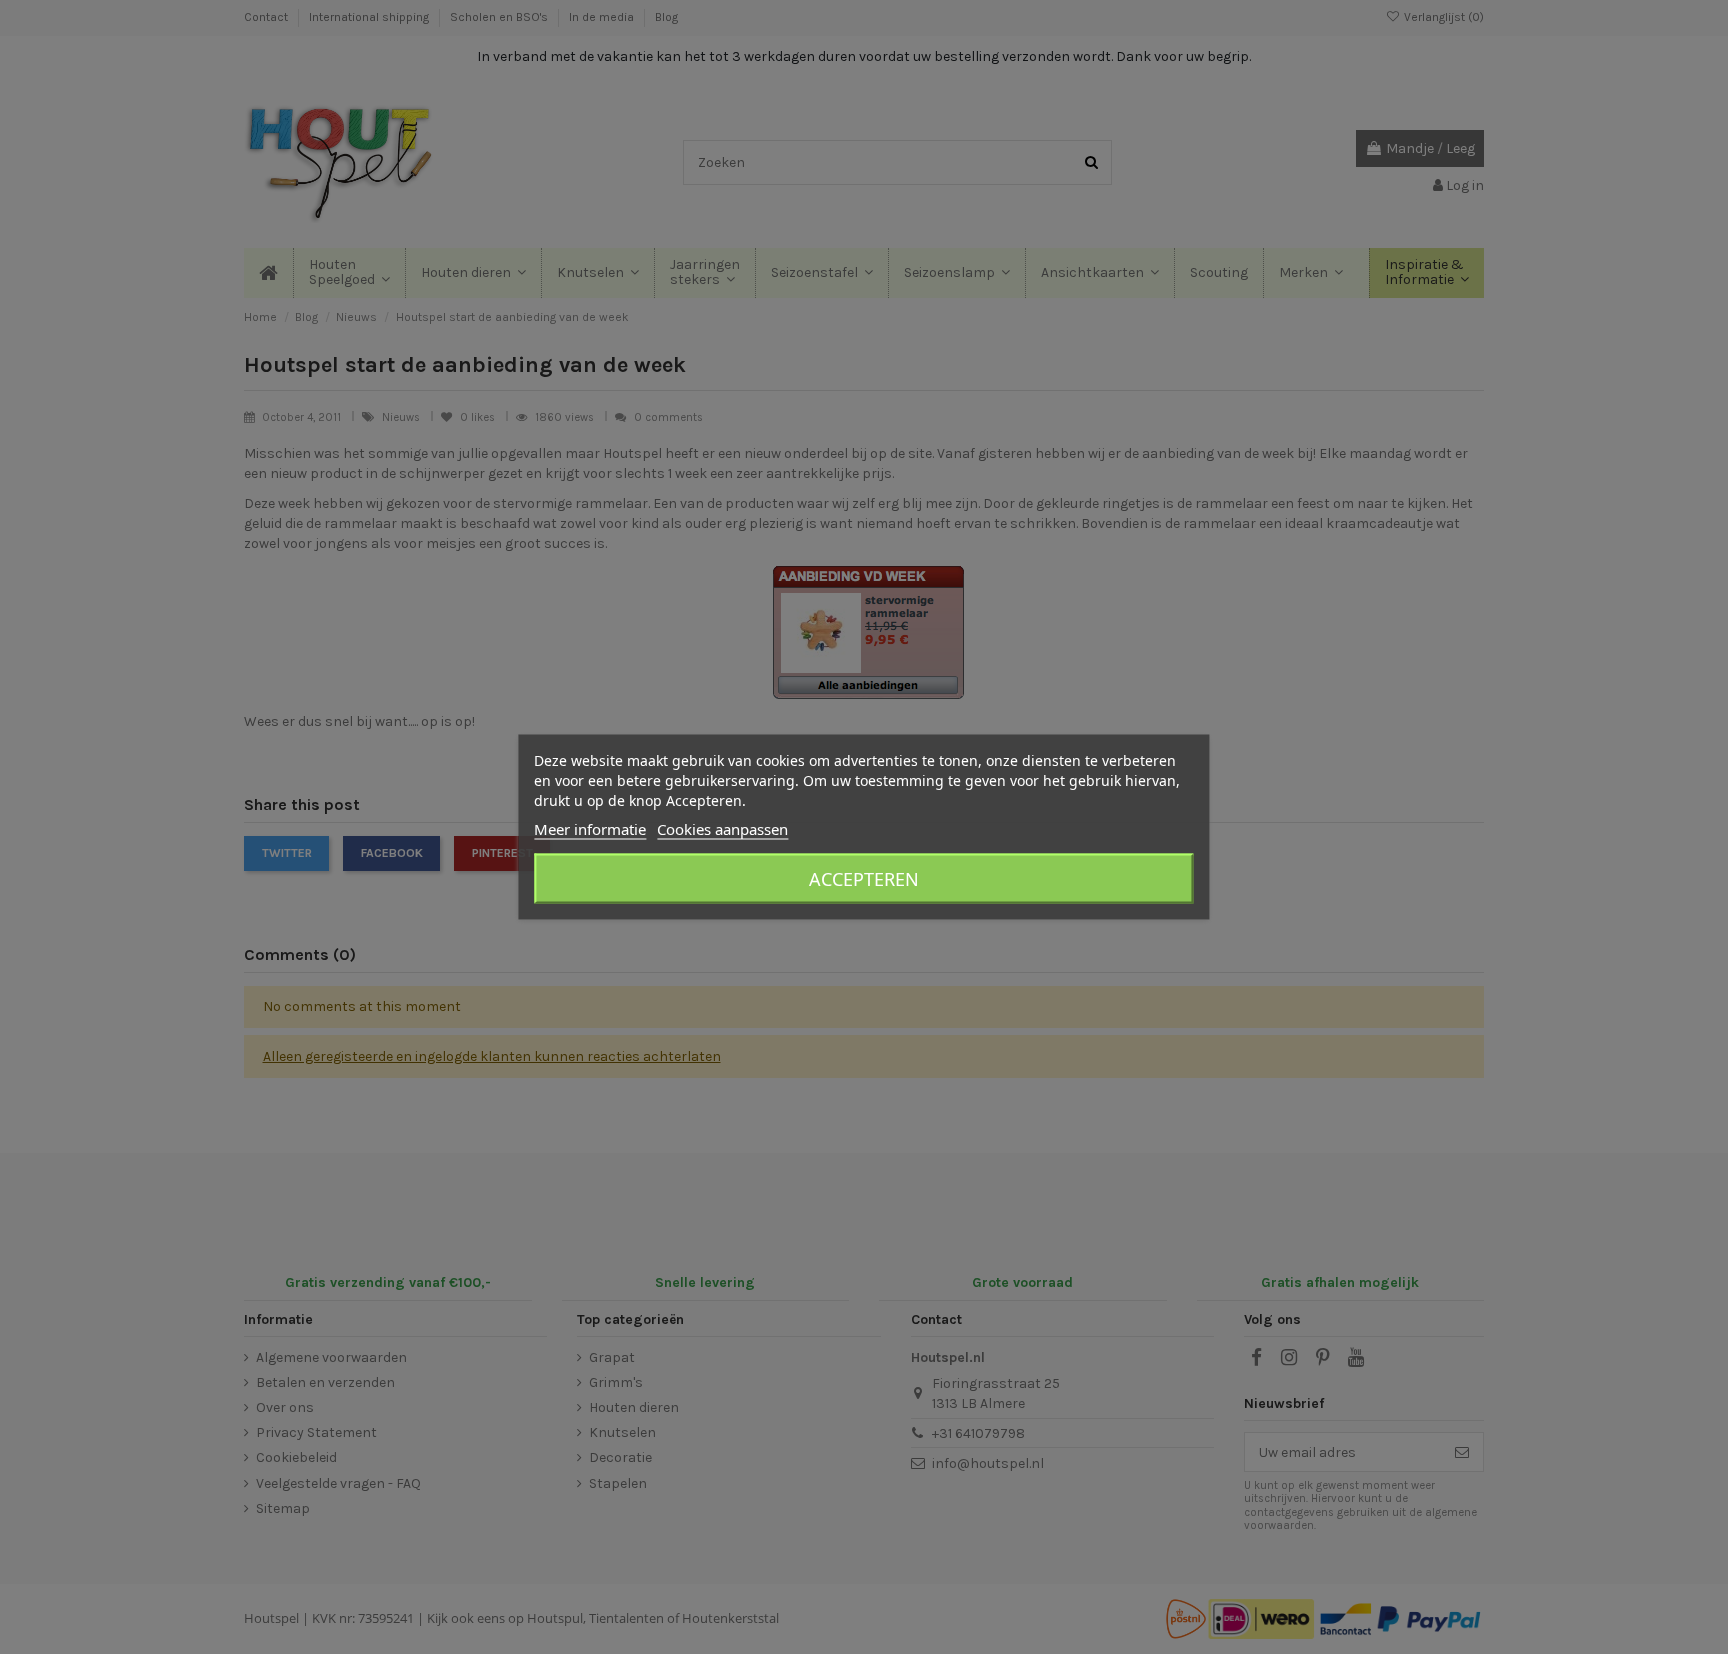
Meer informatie (590, 829)
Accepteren (864, 879)
